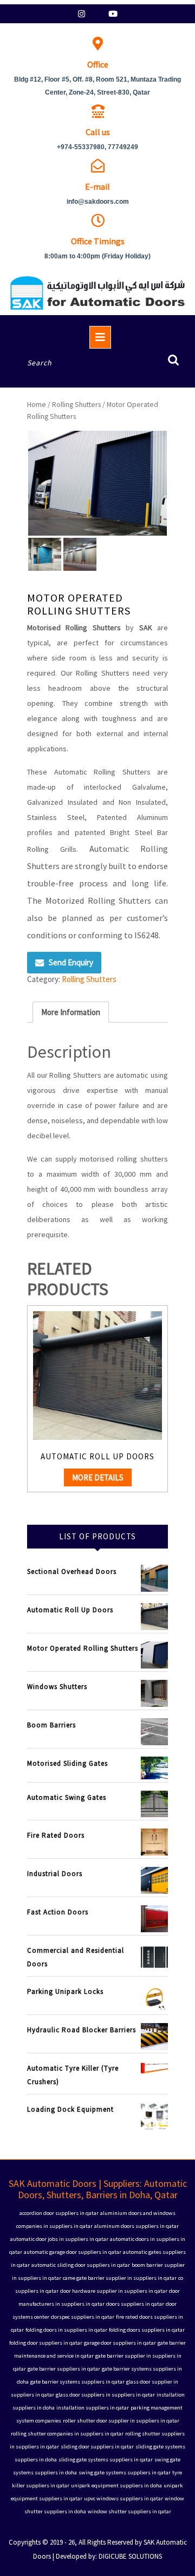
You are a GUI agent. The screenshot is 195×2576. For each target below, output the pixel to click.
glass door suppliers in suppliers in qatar (105, 2395)
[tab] (71, 1012)
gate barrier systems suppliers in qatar (77, 2382)
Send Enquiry (71, 962)
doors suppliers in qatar (135, 2304)
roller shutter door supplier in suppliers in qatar (121, 2421)
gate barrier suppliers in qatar (64, 2369)
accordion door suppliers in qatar (59, 2213)
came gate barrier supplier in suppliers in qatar (120, 2278)
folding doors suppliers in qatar (147, 2330)
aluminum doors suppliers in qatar (136, 2226)
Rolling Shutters (76, 404)
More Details (98, 1477)
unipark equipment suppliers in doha (116, 2485)
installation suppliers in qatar (93, 2408)
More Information (71, 1012)
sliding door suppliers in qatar (97, 2447)
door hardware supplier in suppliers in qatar (114, 2291)
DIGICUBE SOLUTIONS (130, 2556)
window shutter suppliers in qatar (129, 2511)
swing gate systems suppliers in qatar (125, 2472)
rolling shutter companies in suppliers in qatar (67, 2434)
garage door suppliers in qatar (120, 2343)
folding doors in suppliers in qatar (66, 2330)
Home (37, 404)
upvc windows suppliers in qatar (123, 2498)
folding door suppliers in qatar (46, 2343)
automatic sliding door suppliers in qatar (81, 2265)
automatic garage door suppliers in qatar (73, 2252)
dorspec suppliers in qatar (83, 2317)
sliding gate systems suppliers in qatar (106, 2460)
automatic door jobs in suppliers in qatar (59, 2239)
